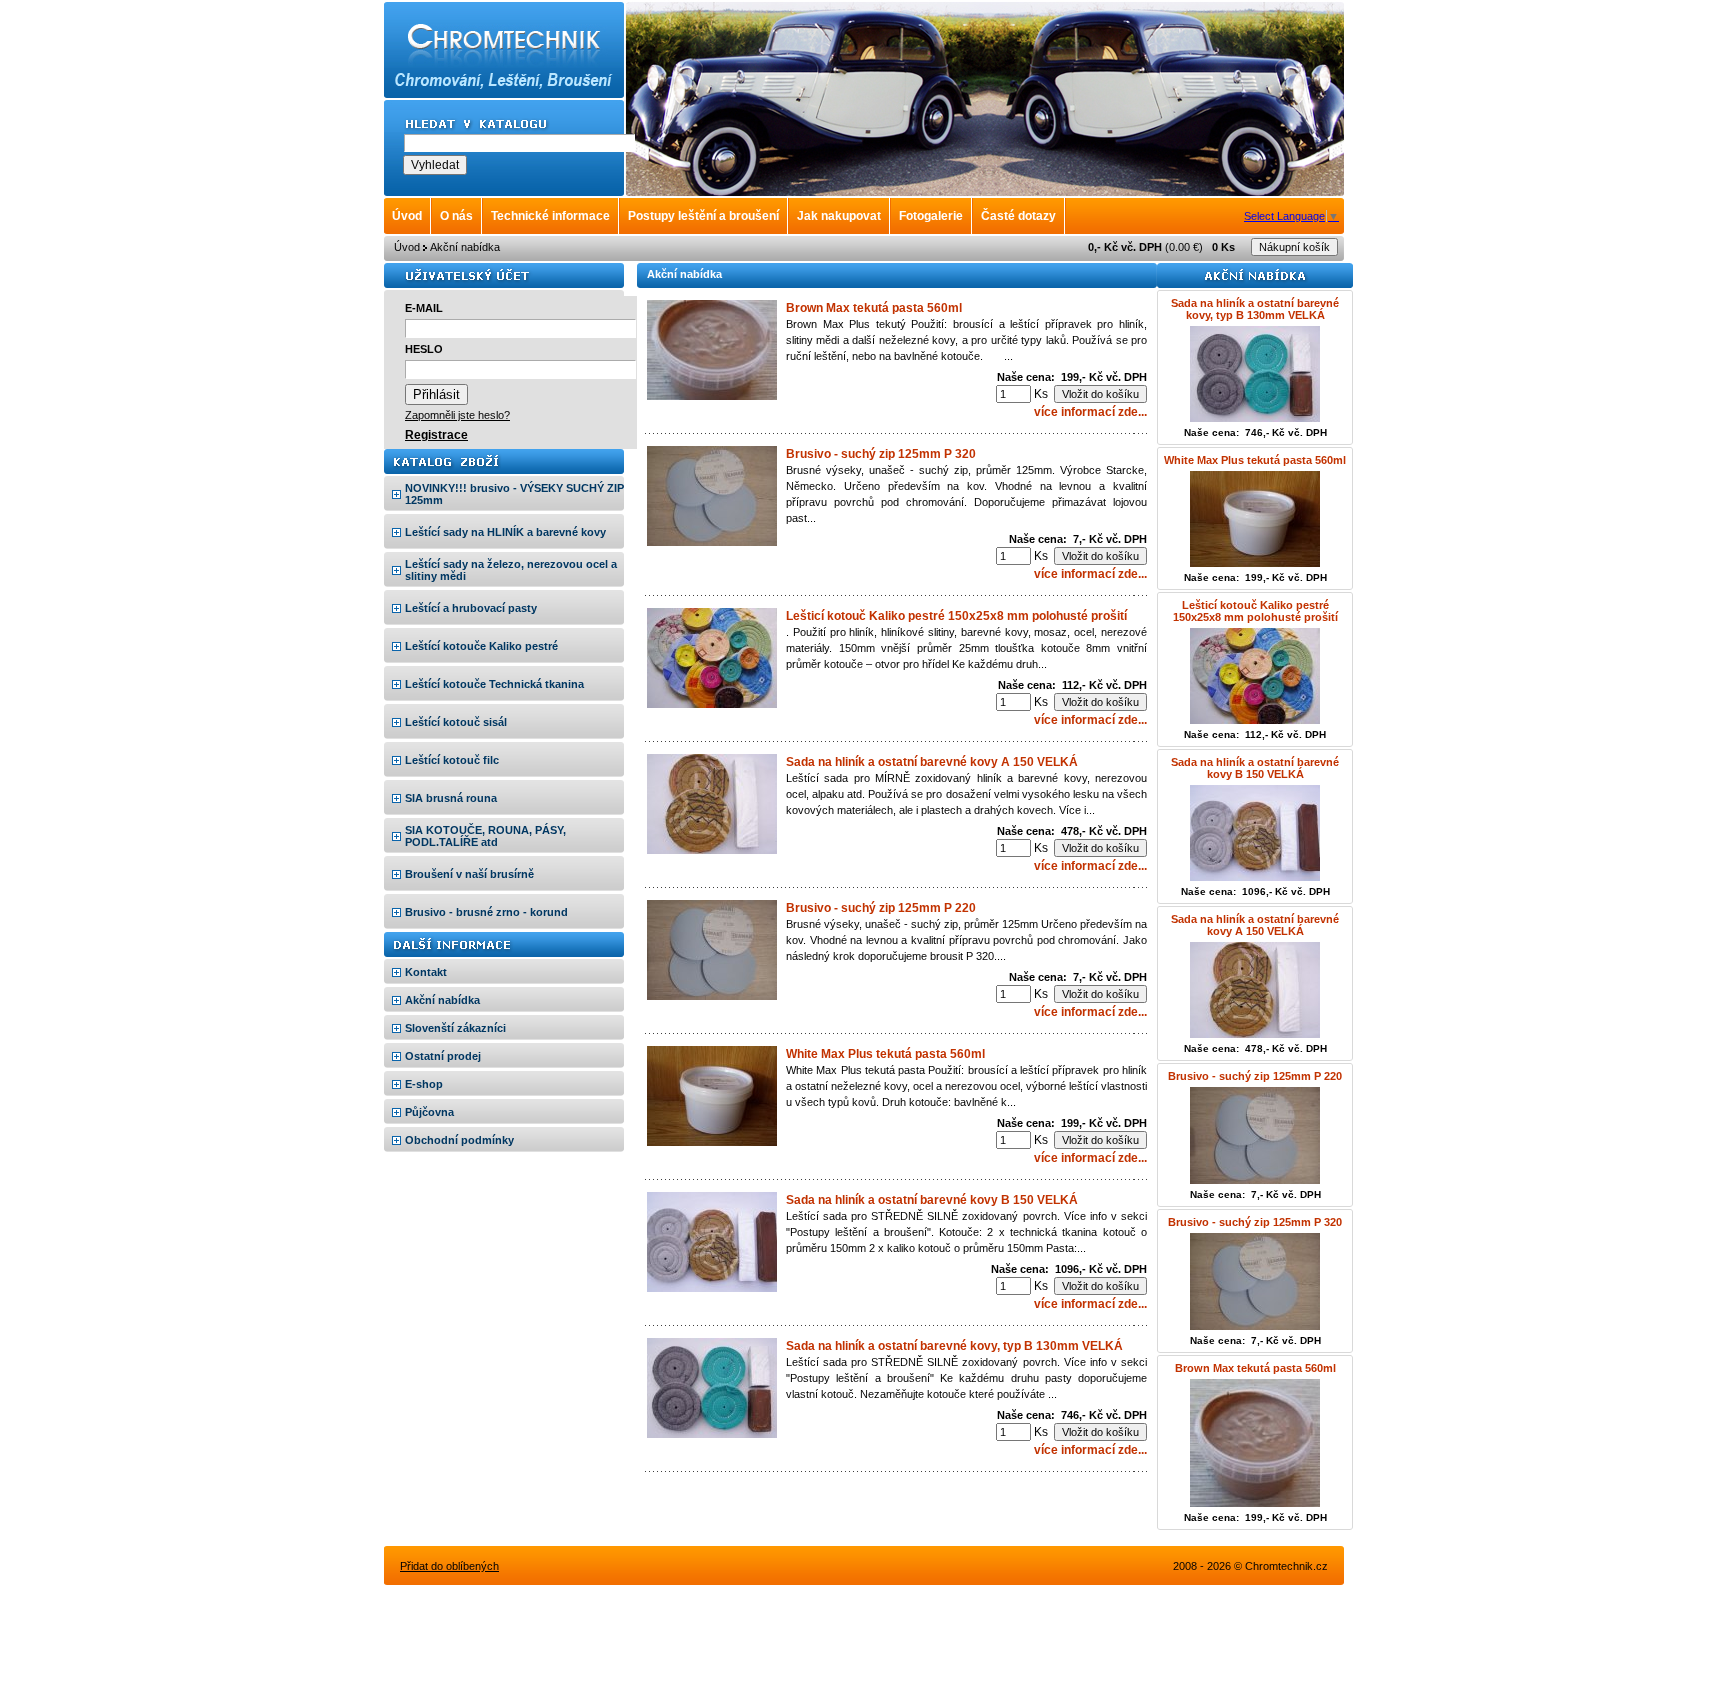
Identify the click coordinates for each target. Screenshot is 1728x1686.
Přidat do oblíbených (449, 1566)
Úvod (407, 247)
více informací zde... (1090, 412)
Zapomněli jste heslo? (457, 415)
